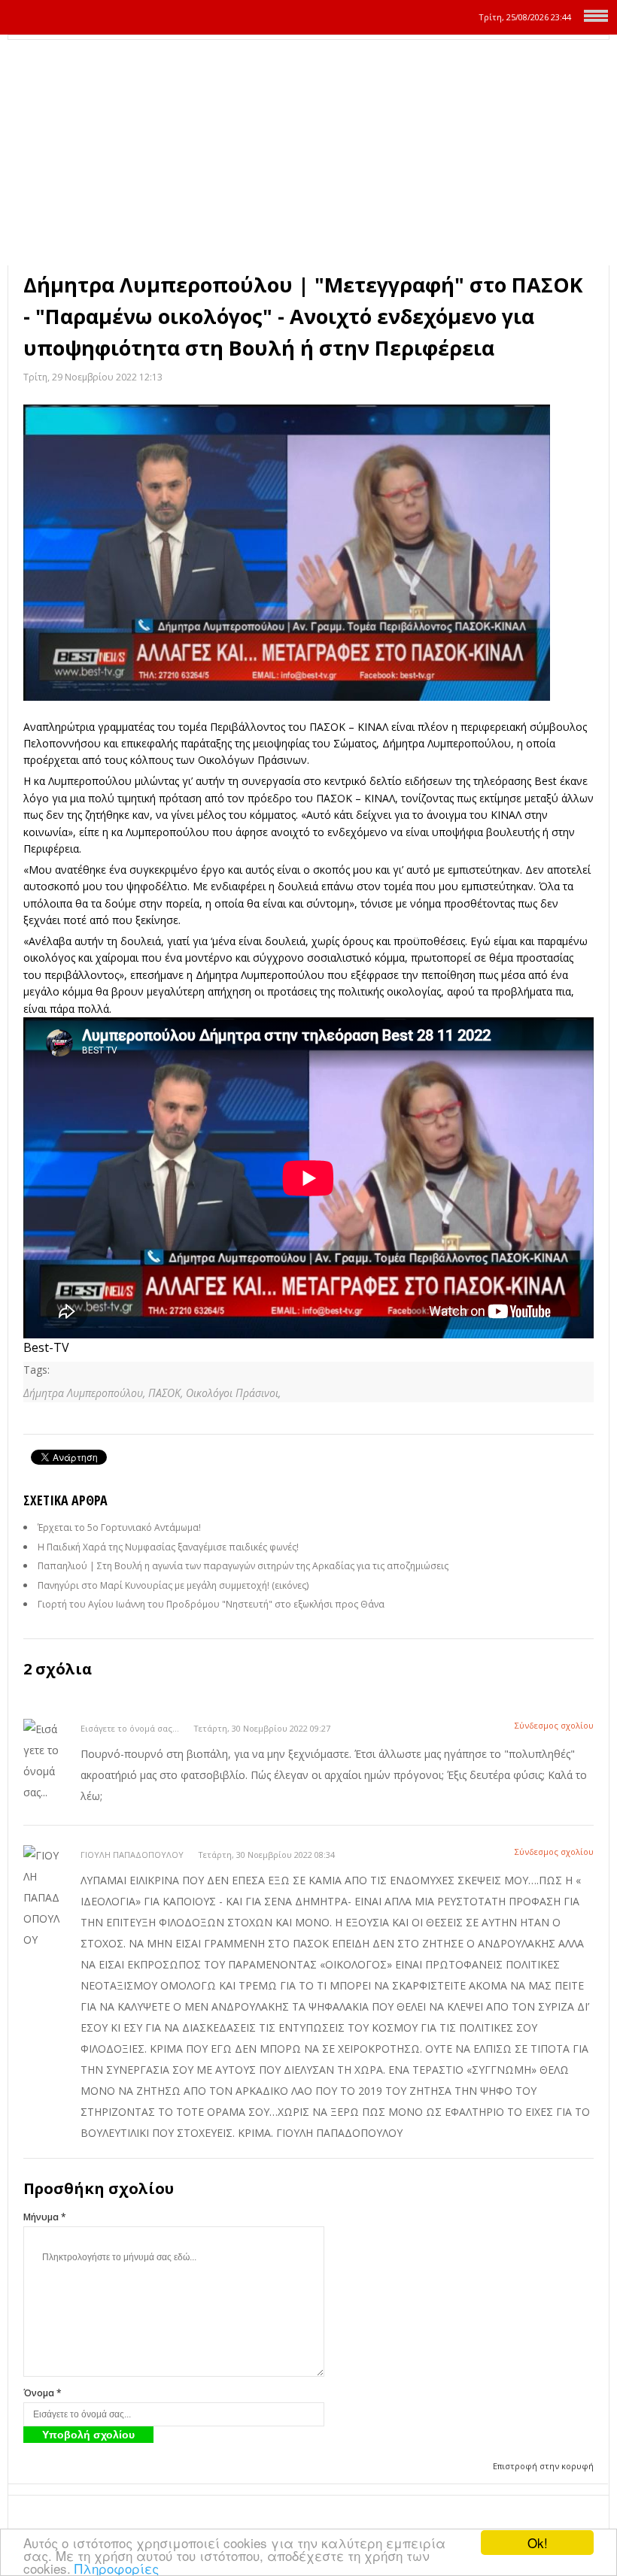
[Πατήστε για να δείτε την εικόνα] (308, 553)
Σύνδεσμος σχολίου (554, 1725)
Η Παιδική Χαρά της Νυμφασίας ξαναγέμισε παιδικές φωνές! (168, 1547)
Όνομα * (43, 2393)
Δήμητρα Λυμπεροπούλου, (86, 1393)
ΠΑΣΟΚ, (167, 1393)
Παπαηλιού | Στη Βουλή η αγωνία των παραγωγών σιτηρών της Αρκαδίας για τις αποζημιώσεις (243, 1566)
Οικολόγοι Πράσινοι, (233, 1393)
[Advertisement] (308, 153)
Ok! (538, 2543)
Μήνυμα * (45, 2217)
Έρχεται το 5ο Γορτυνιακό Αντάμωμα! (119, 1527)
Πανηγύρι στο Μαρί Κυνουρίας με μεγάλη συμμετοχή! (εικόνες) (173, 1585)
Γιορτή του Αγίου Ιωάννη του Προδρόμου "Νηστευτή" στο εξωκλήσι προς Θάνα (211, 1604)
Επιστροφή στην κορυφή (543, 2466)
